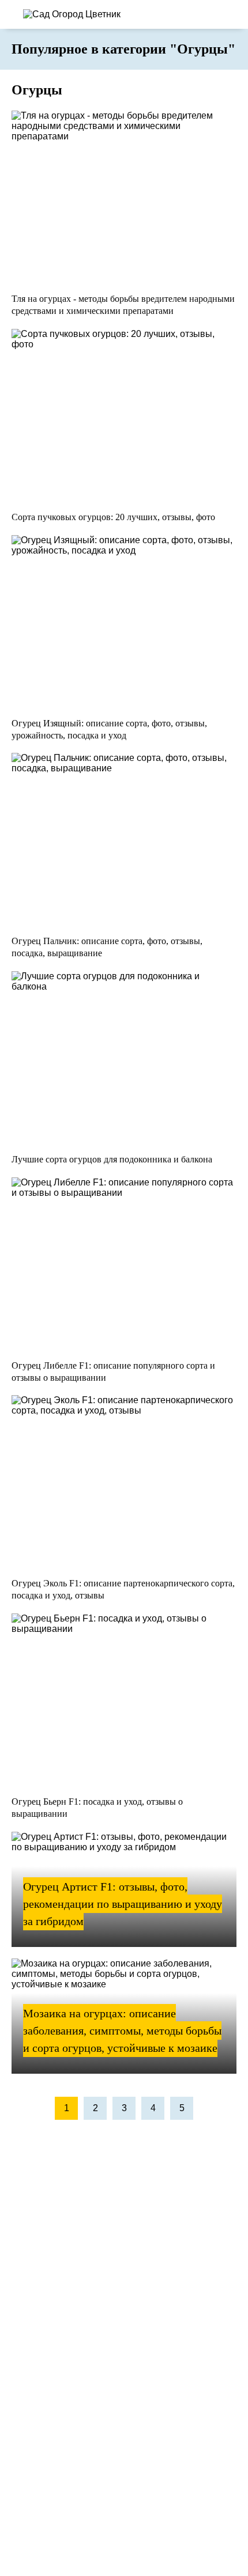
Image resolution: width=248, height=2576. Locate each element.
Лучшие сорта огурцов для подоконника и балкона (112, 1159)
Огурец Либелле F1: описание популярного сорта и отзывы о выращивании (113, 1372)
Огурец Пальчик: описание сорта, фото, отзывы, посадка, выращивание (107, 947)
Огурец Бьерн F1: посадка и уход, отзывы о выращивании (97, 1808)
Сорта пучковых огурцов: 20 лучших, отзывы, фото (113, 517)
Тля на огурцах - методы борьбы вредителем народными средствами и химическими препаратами (123, 305)
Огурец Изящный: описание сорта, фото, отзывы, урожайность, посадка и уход (109, 729)
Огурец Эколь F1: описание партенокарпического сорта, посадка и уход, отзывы (123, 1589)
